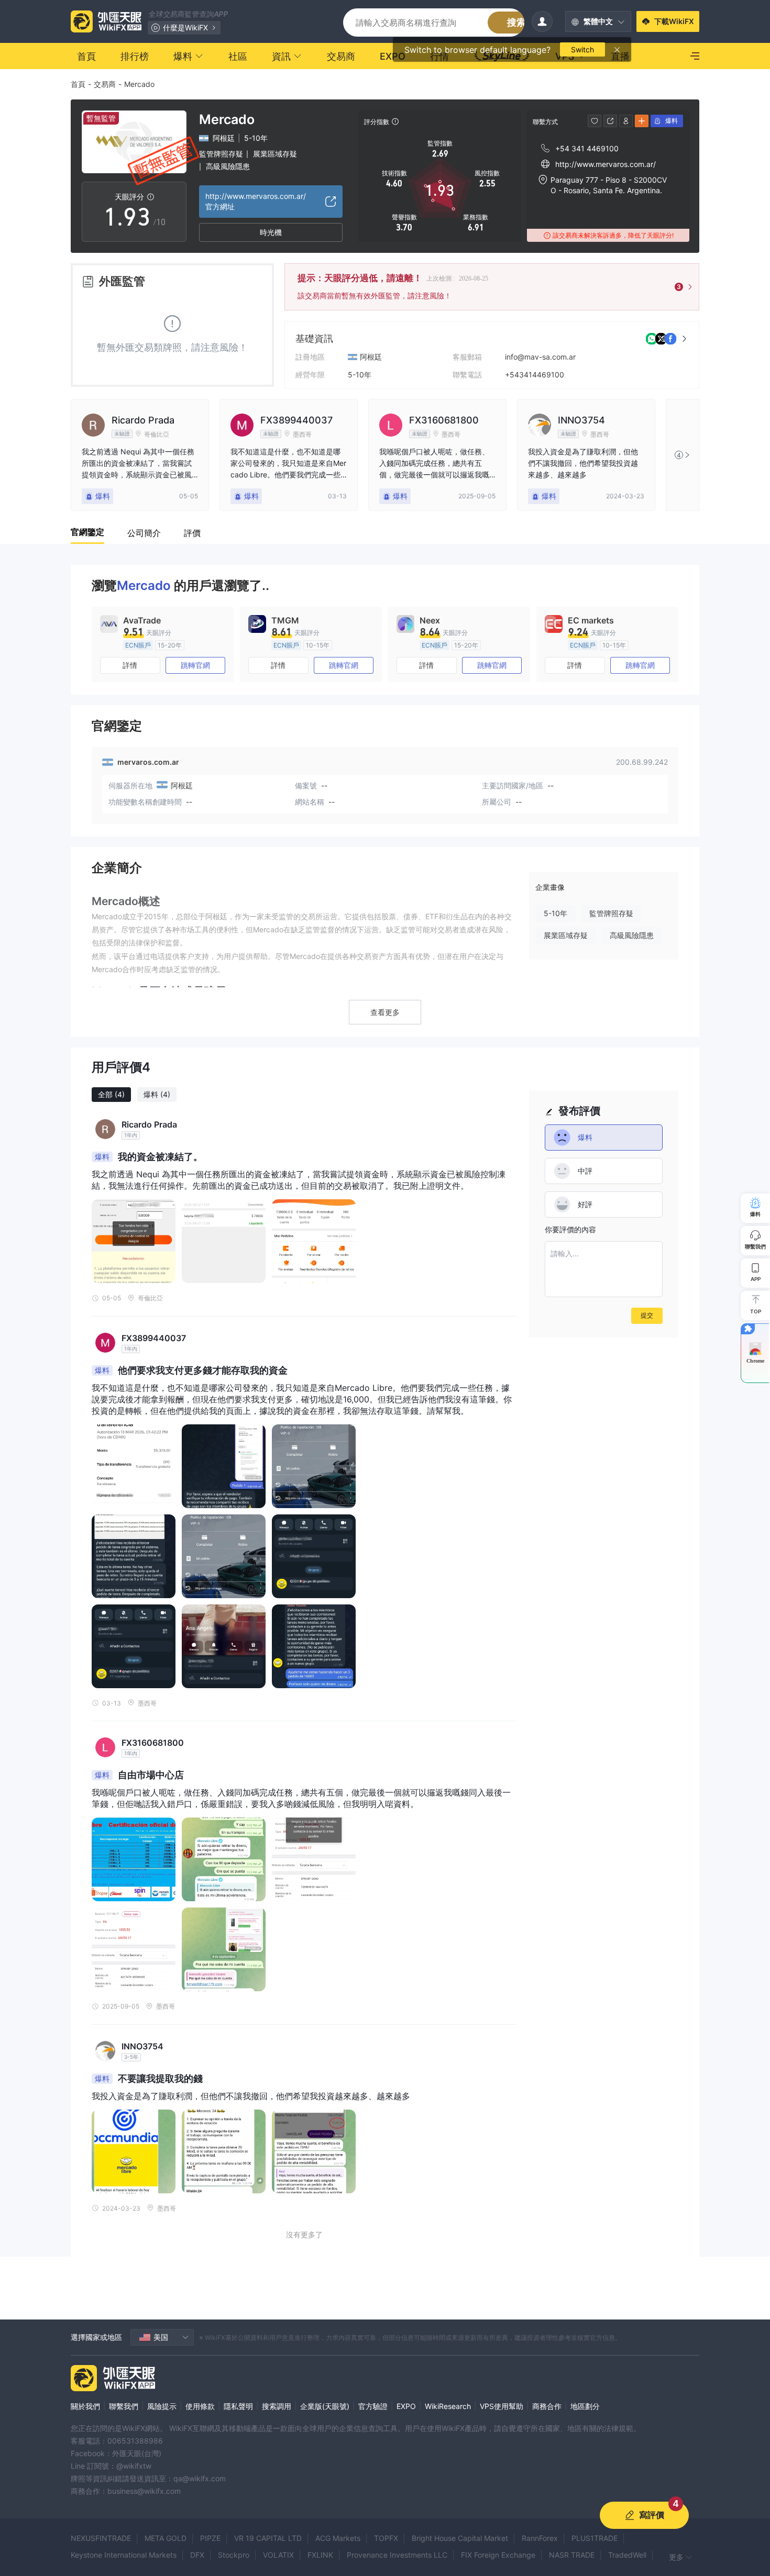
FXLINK (320, 2555)
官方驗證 (373, 2406)
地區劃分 (585, 2406)
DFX (197, 2555)
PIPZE (210, 2538)
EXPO (406, 2406)
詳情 (130, 665)
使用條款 (200, 2406)
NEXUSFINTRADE (101, 2538)
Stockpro (234, 2555)
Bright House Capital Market (460, 2538)
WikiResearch (448, 2406)
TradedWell (627, 2555)
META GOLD (166, 2538)
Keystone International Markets (124, 2555)
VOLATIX (278, 2555)
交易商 (105, 84)
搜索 (516, 22)
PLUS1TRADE (595, 2538)
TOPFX (386, 2538)
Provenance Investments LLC (397, 2555)
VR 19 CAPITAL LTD (268, 2538)
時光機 (271, 232)
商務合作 (547, 2406)
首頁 (78, 84)
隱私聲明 (238, 2406)
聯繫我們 (124, 2406)
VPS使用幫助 (502, 2406)
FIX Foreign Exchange (498, 2555)
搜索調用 (277, 2406)
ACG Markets (338, 2538)
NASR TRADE (572, 2555)
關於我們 (85, 2406)
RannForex (540, 2538)
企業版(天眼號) (325, 2406)
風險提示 (162, 2406)
